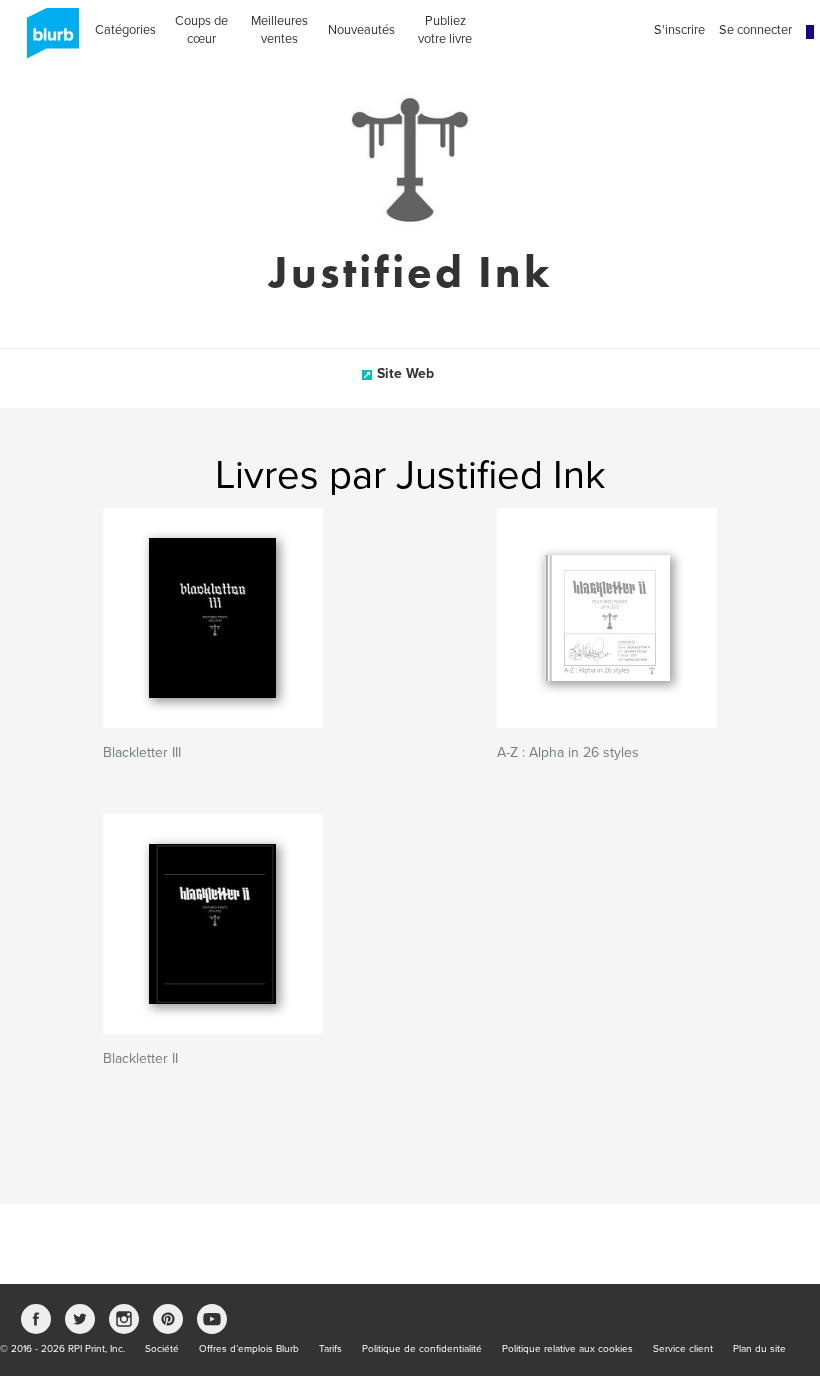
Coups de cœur (201, 30)
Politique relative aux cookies (567, 1349)
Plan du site (759, 1349)
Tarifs (330, 1349)
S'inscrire (679, 30)
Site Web (405, 373)
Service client (683, 1349)
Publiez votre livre (445, 30)
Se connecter (755, 30)
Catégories (125, 30)
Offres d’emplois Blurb (249, 1349)
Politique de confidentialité (422, 1349)
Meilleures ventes (279, 30)
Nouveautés (361, 30)
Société (162, 1349)
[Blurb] (47, 40)
